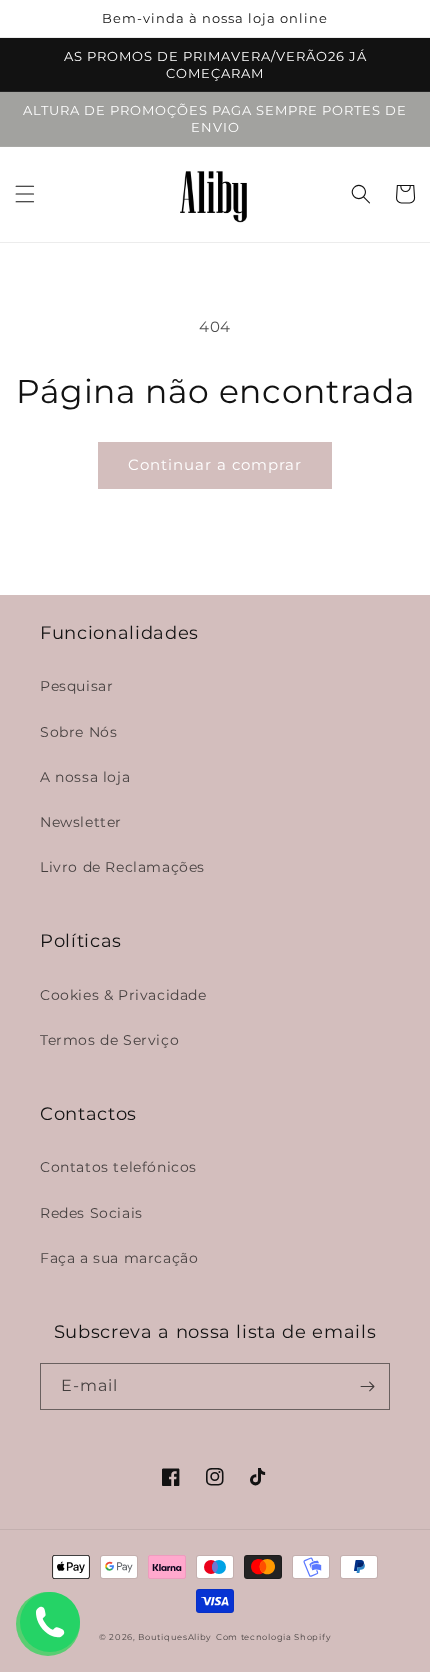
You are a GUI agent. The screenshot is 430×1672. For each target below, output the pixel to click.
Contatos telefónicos (118, 1167)
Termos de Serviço (109, 1040)
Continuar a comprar (215, 464)
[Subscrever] (367, 1386)
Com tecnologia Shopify (273, 1637)
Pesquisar (76, 686)
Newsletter (81, 822)
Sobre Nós (78, 732)
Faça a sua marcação (119, 1258)
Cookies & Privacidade (123, 995)
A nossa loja (85, 777)
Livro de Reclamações (122, 867)
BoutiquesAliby (175, 1637)
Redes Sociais (91, 1213)
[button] (25, 194)
